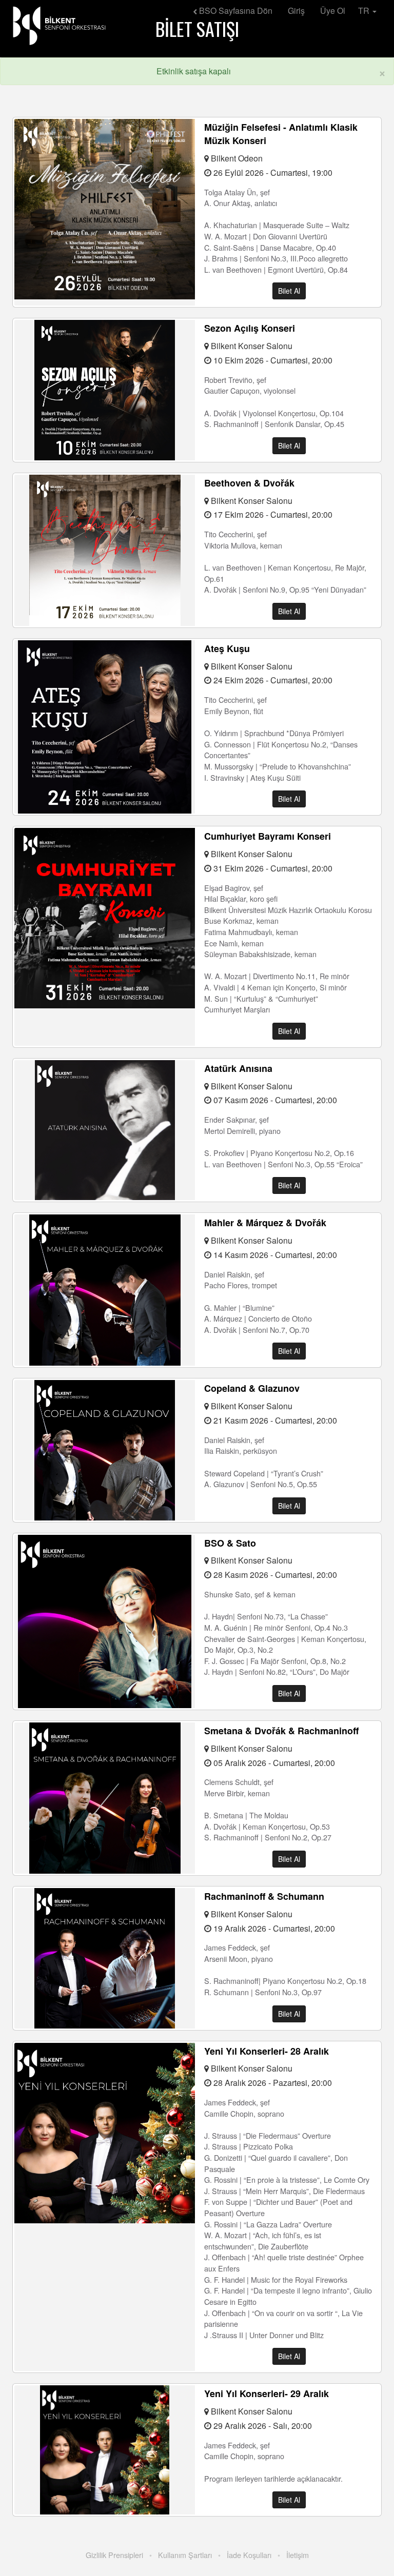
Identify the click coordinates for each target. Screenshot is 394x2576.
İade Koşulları (249, 2555)
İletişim (298, 2555)
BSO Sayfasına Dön (235, 11)
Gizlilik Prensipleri (114, 2555)
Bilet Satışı (197, 28)
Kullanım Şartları (185, 2555)
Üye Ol (333, 11)
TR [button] (365, 11)
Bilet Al (289, 291)
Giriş (296, 11)
